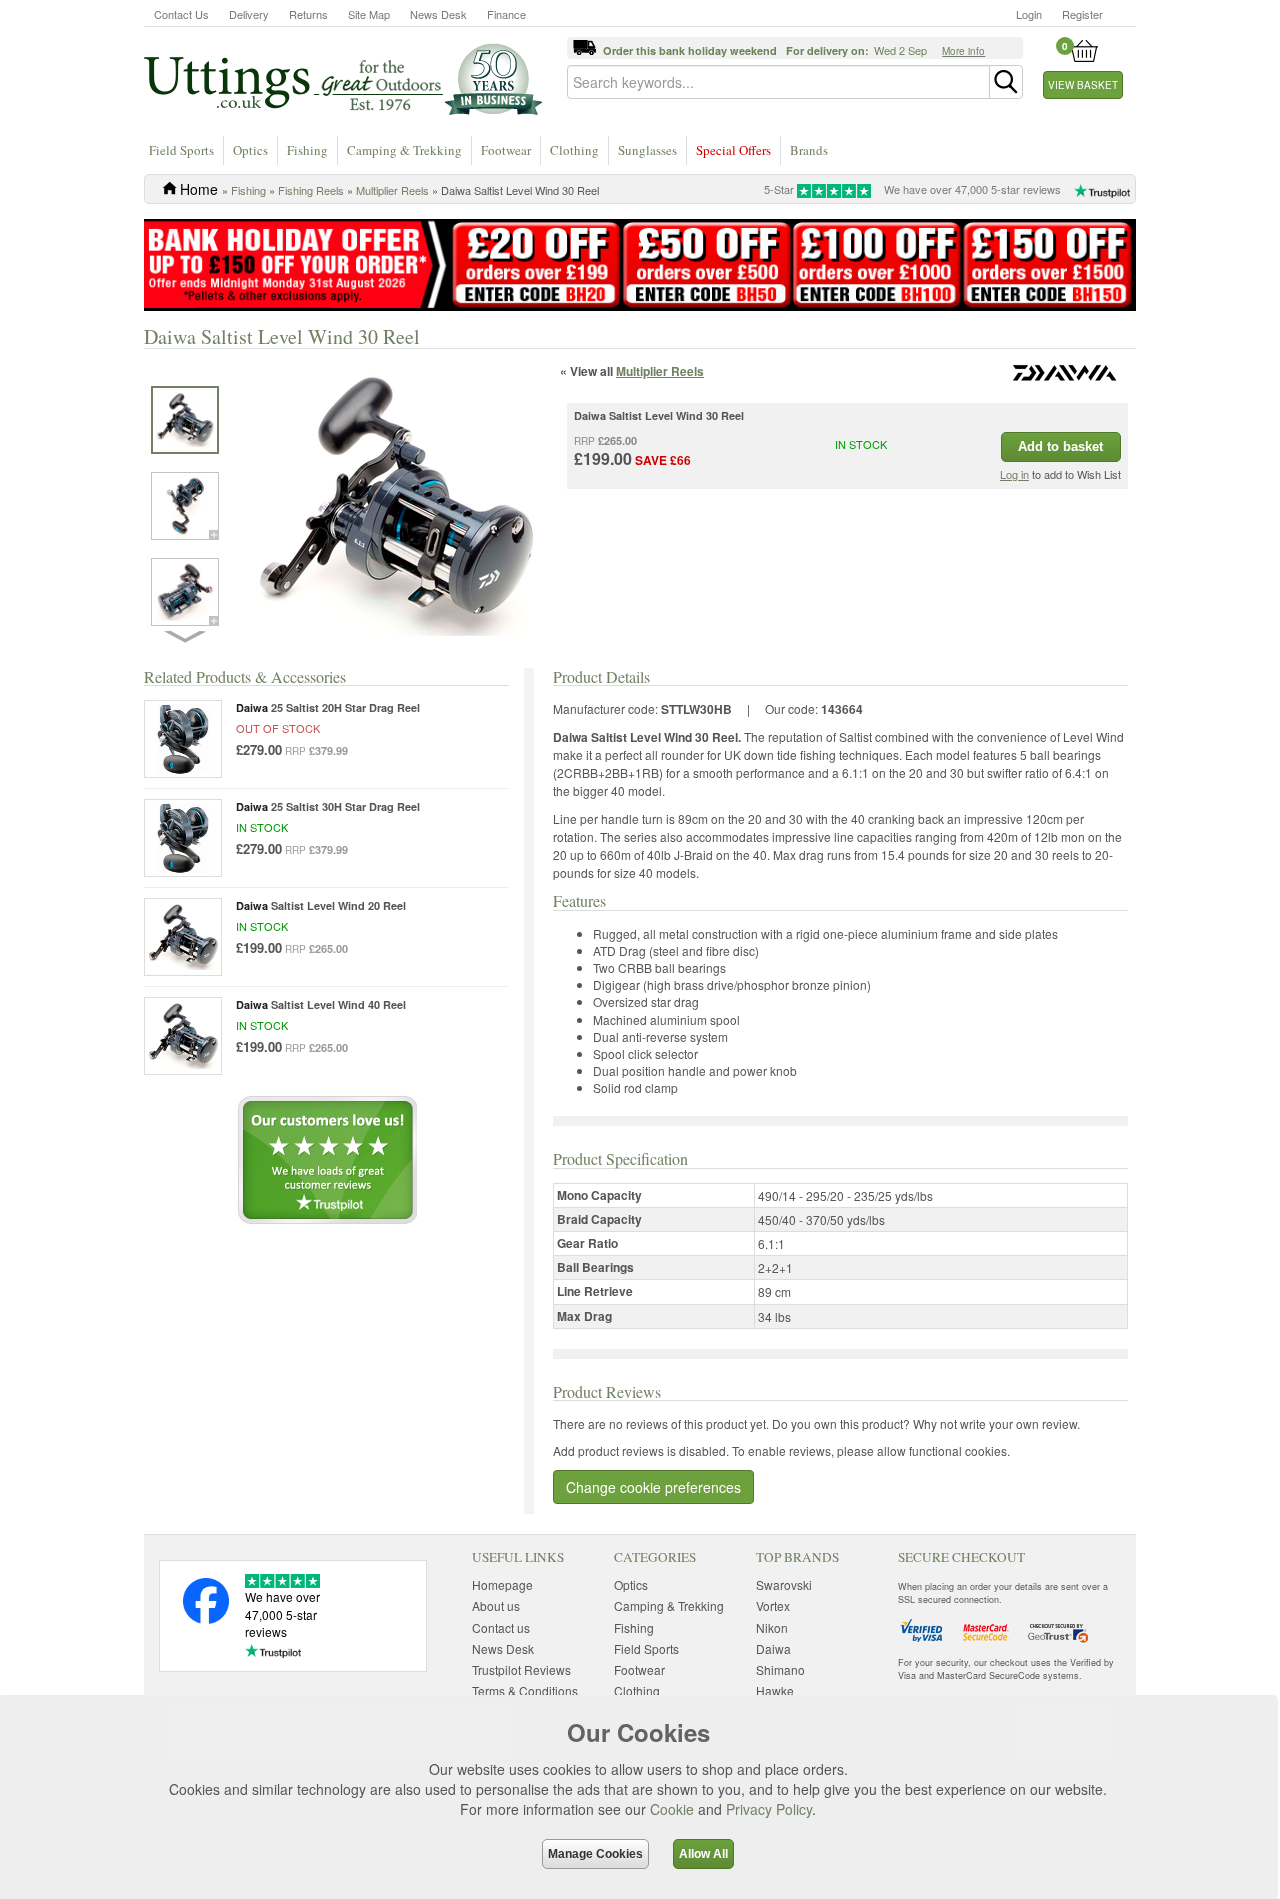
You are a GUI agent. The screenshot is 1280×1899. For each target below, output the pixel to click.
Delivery (249, 14)
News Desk (438, 14)
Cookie (672, 1809)
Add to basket (1060, 446)
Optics (250, 150)
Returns (308, 14)
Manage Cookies (595, 1854)
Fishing (307, 150)
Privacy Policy (769, 1809)
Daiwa (773, 1648)
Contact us (501, 1627)
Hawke (775, 1690)
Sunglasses (647, 150)
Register (1082, 14)
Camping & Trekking (404, 150)
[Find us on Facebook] (206, 1618)
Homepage (502, 1584)
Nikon (772, 1627)
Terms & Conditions (525, 1690)
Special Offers (733, 150)
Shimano (780, 1669)
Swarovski (784, 1584)
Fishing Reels (311, 190)
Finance (506, 14)
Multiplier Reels (392, 190)
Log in (1014, 474)
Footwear (506, 150)
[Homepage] (343, 78)
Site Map (369, 14)
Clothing (574, 150)
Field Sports (181, 150)
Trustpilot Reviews (521, 1669)
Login (1029, 14)
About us (496, 1605)
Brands (809, 150)
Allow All (703, 1854)
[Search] (1006, 82)
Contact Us (181, 14)
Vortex (773, 1605)
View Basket (1083, 85)
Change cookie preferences (653, 1487)
